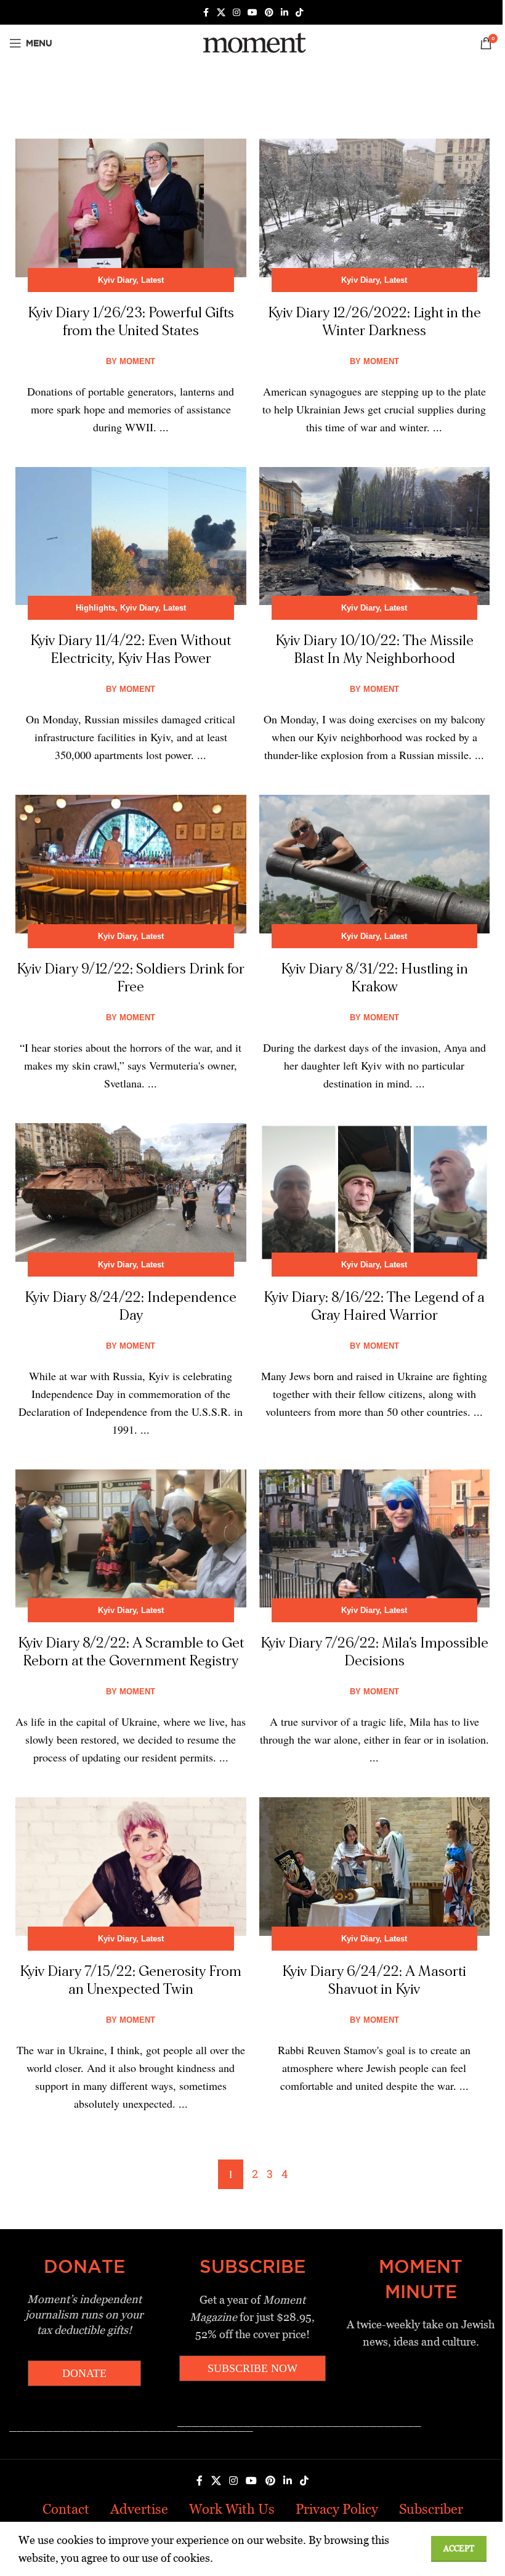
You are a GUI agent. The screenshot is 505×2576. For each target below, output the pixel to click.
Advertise (139, 2509)
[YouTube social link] (252, 13)
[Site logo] (252, 42)
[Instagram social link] (236, 13)
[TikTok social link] (299, 13)
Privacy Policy (337, 2509)
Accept (459, 2549)
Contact (66, 2509)
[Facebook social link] (206, 13)
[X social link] (221, 13)
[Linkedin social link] (285, 13)
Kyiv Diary (117, 280)
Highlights (95, 608)
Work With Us (232, 2509)
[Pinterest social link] (269, 13)
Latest (152, 280)
